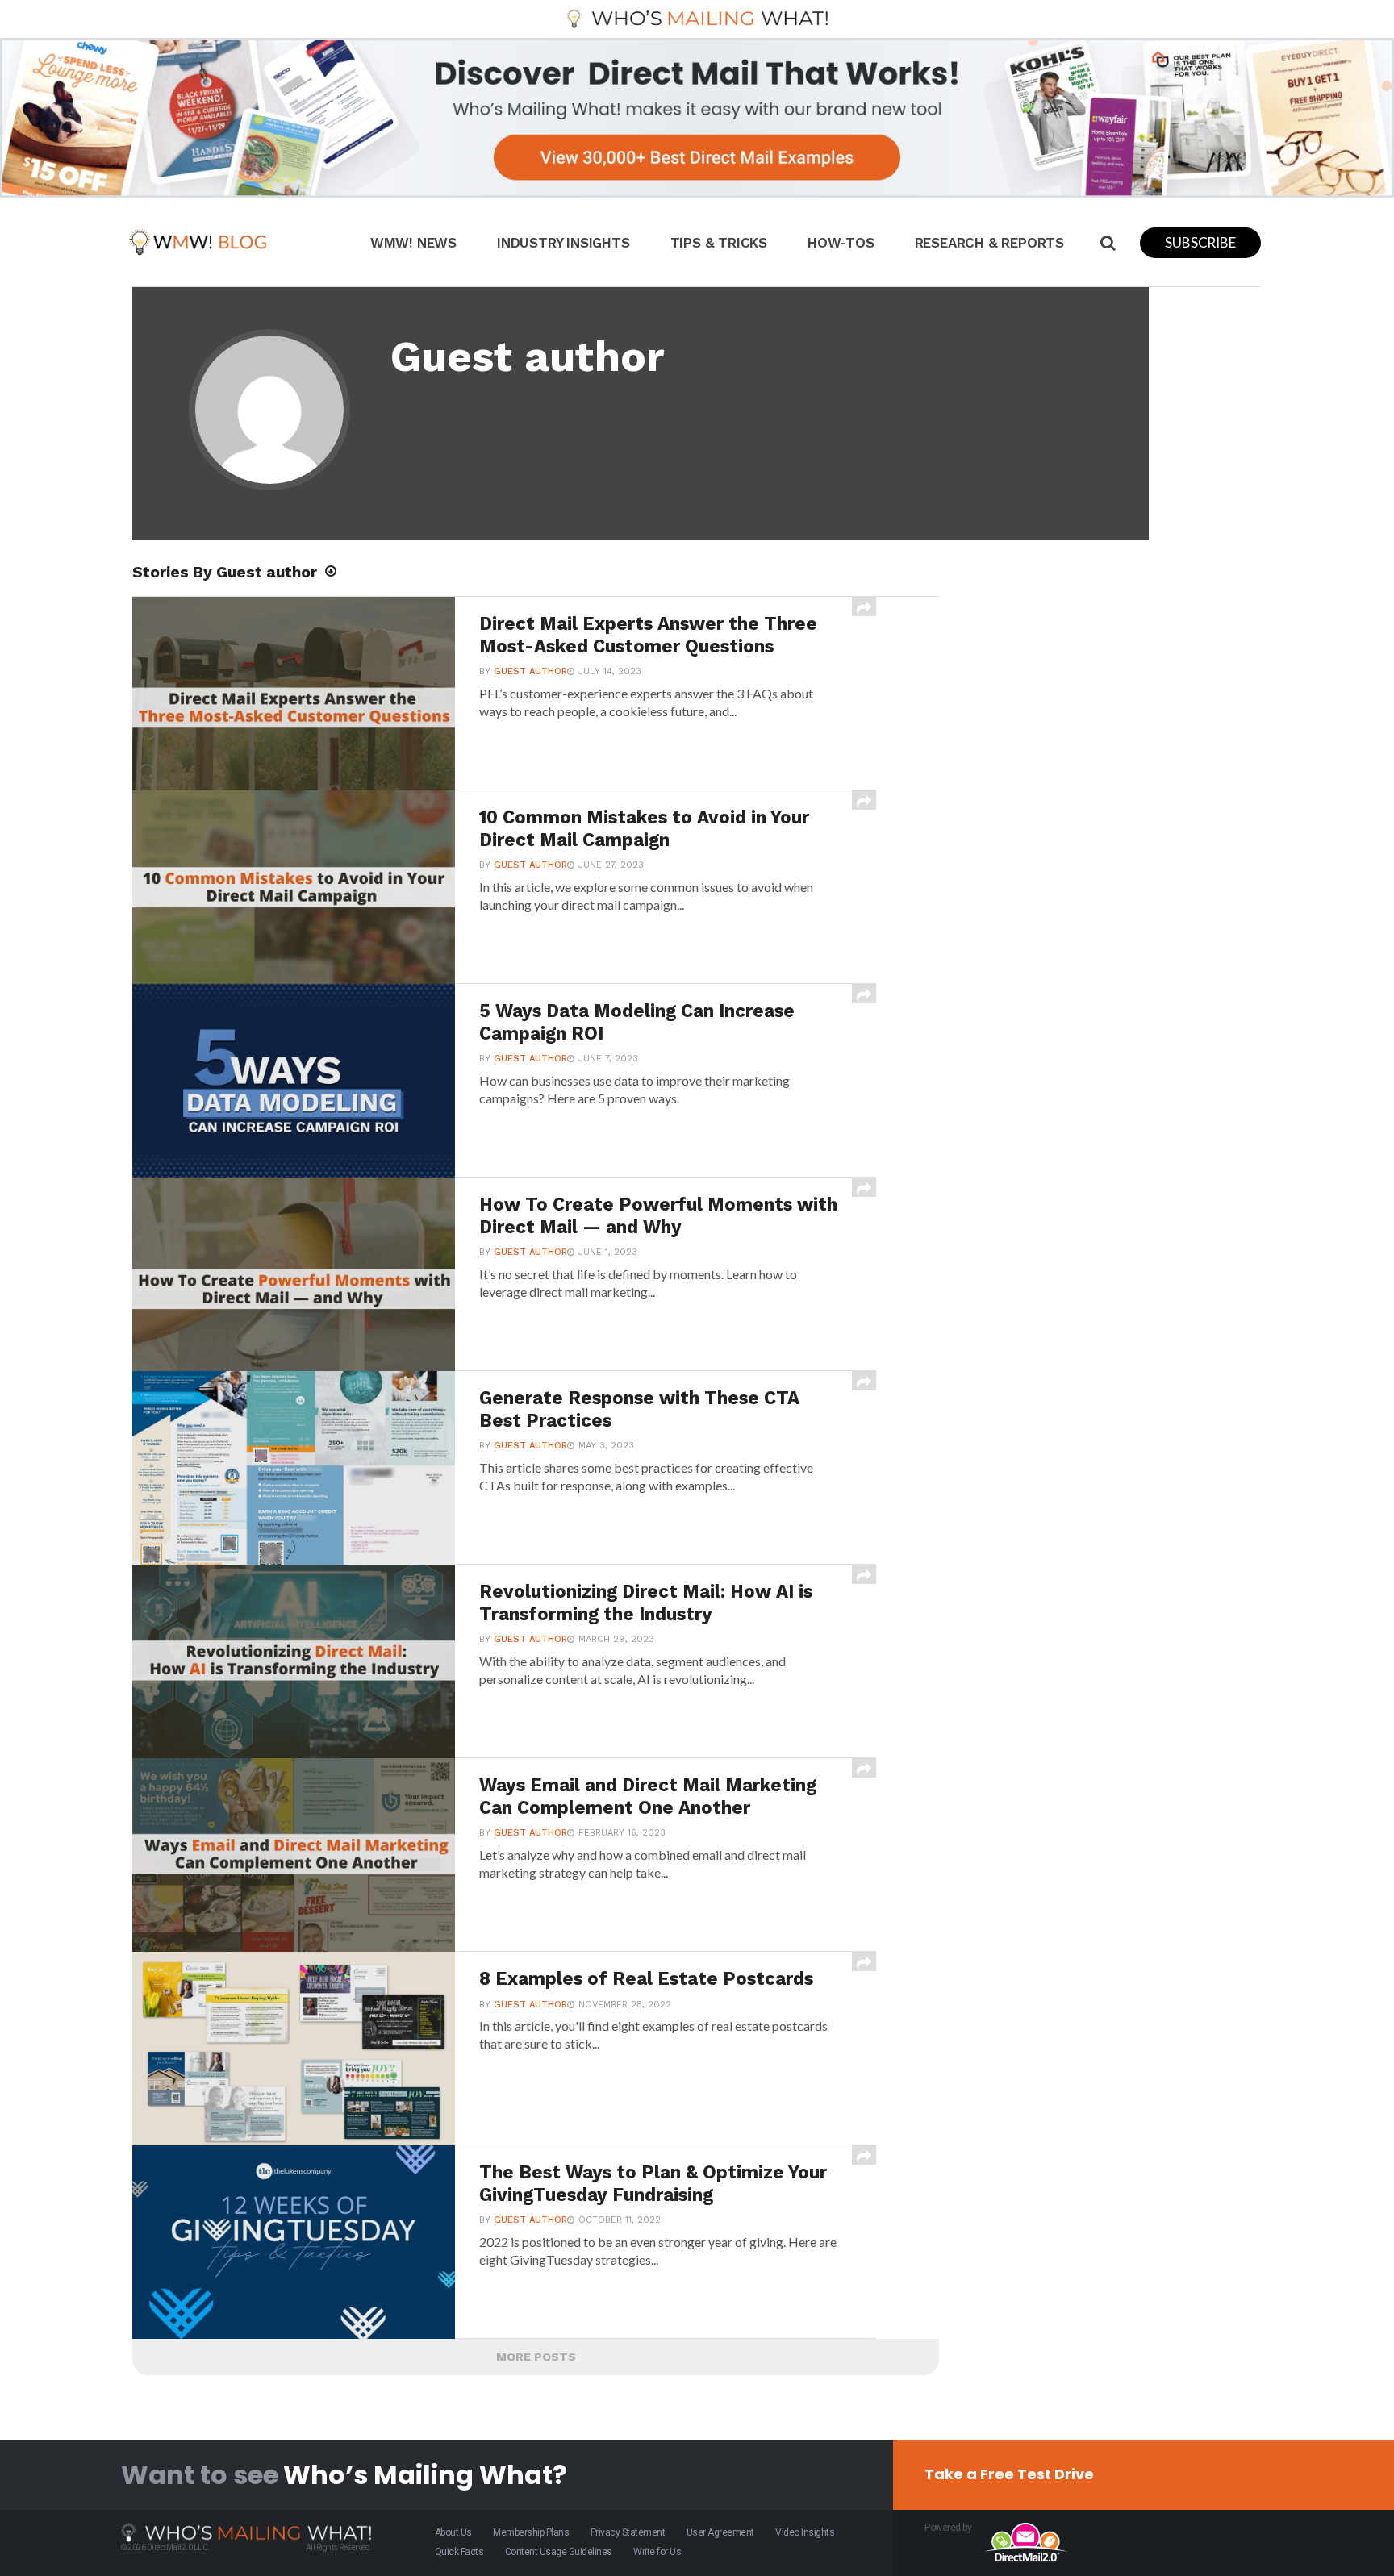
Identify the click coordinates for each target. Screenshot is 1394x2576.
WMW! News (413, 243)
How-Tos (841, 243)
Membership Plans (531, 2532)
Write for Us (657, 2552)
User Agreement (720, 2532)
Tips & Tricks (719, 243)
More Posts (536, 2357)
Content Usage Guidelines (559, 2552)
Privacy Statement (628, 2532)
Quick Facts (459, 2552)
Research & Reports (989, 243)
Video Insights (805, 2532)
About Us (453, 2532)
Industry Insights (563, 243)
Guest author (530, 671)
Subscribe (1200, 242)
